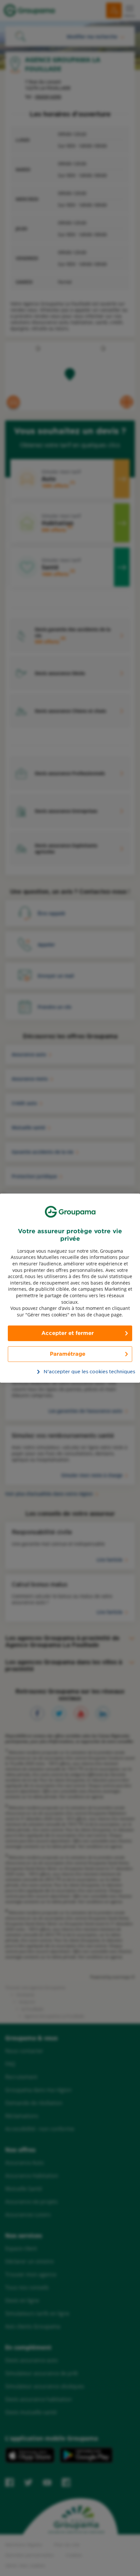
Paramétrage (68, 1354)
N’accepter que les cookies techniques (74, 1372)
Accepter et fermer (68, 1333)
